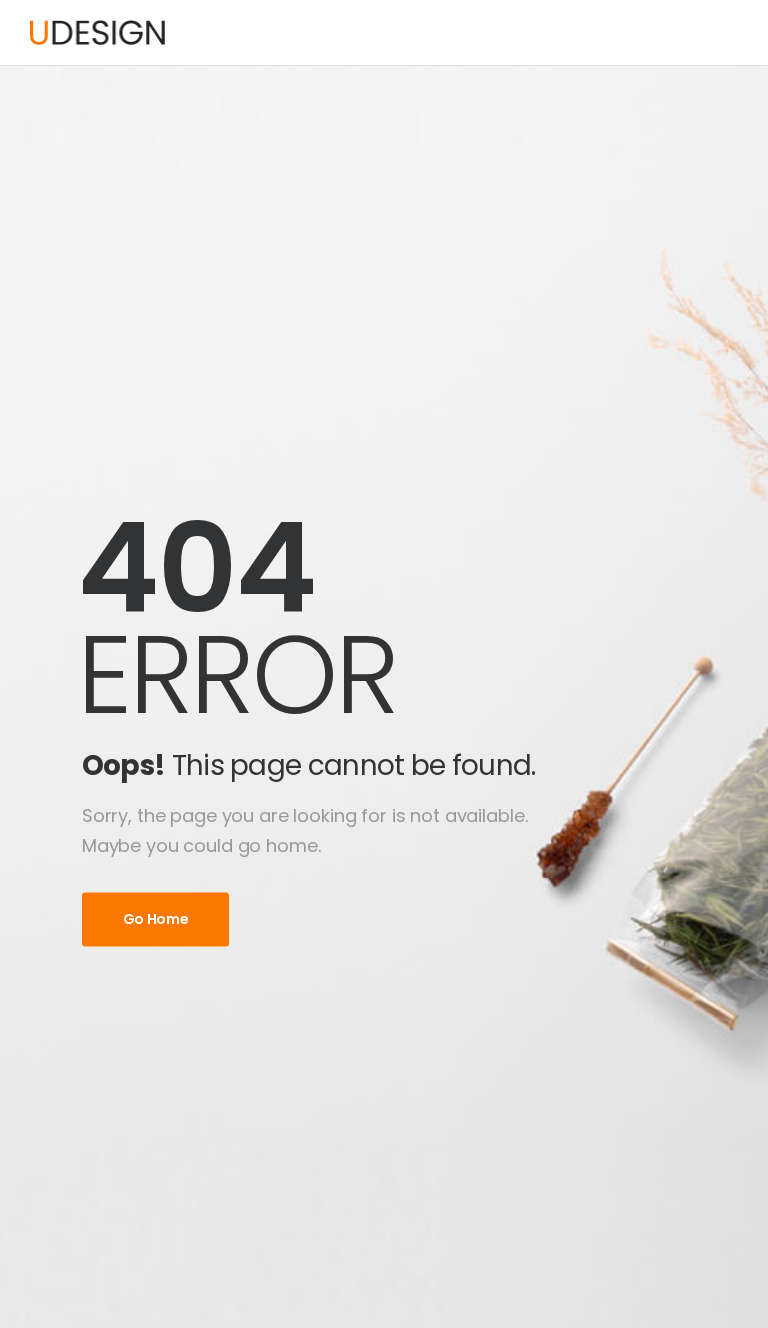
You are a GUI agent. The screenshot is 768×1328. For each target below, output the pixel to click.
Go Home (156, 919)
